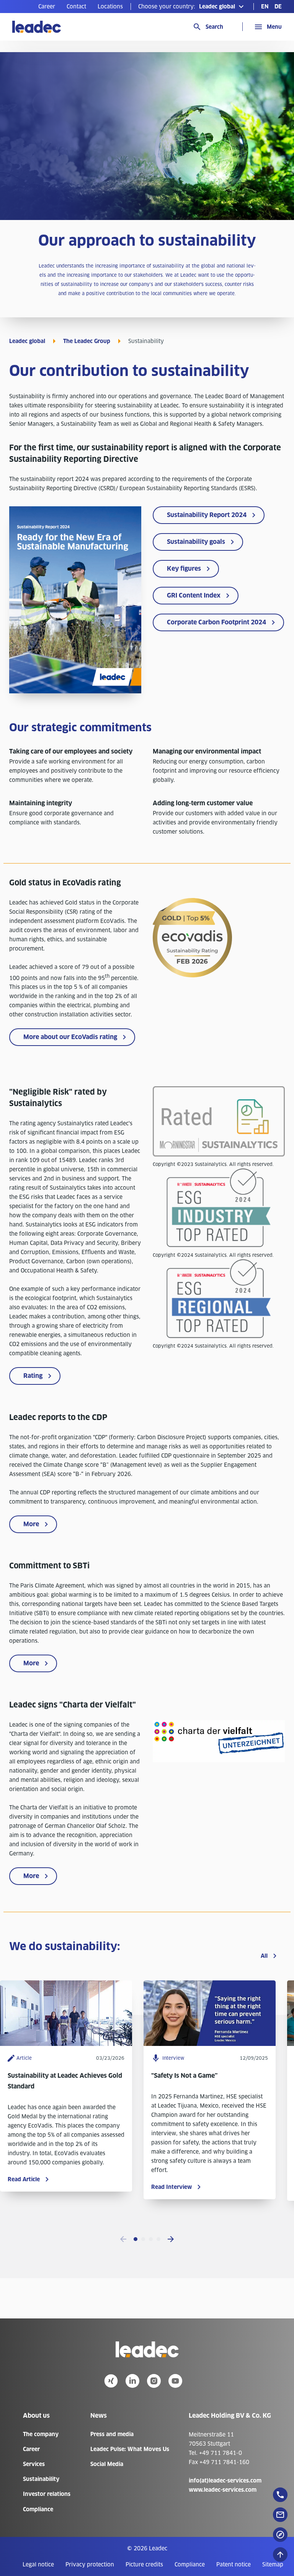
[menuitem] (47, 7)
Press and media (112, 2434)
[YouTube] (175, 2381)
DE (278, 7)
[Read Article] (66, 2044)
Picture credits (144, 2565)
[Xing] (111, 2381)
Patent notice (234, 2565)
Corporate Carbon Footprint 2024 (216, 622)
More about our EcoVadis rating (70, 1037)
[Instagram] (154, 2381)
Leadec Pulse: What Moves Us (130, 2449)
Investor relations (47, 2494)
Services (34, 2464)
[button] (192, 7)
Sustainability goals (196, 542)
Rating (33, 1376)
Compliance (38, 2509)
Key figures (184, 569)
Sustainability (41, 2479)
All (264, 1956)
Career (47, 7)
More (31, 1524)
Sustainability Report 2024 (207, 515)
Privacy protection (90, 2565)
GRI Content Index (194, 595)
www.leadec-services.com (223, 2490)
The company (41, 2434)
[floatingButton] (280, 2495)
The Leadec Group (87, 341)
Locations (110, 7)
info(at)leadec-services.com (225, 2481)
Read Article (24, 2179)
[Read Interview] (210, 2044)
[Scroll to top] (280, 2555)
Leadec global (27, 341)
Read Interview (171, 2187)
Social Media (107, 2464)
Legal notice (38, 2565)
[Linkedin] (132, 2381)
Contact (76, 7)
